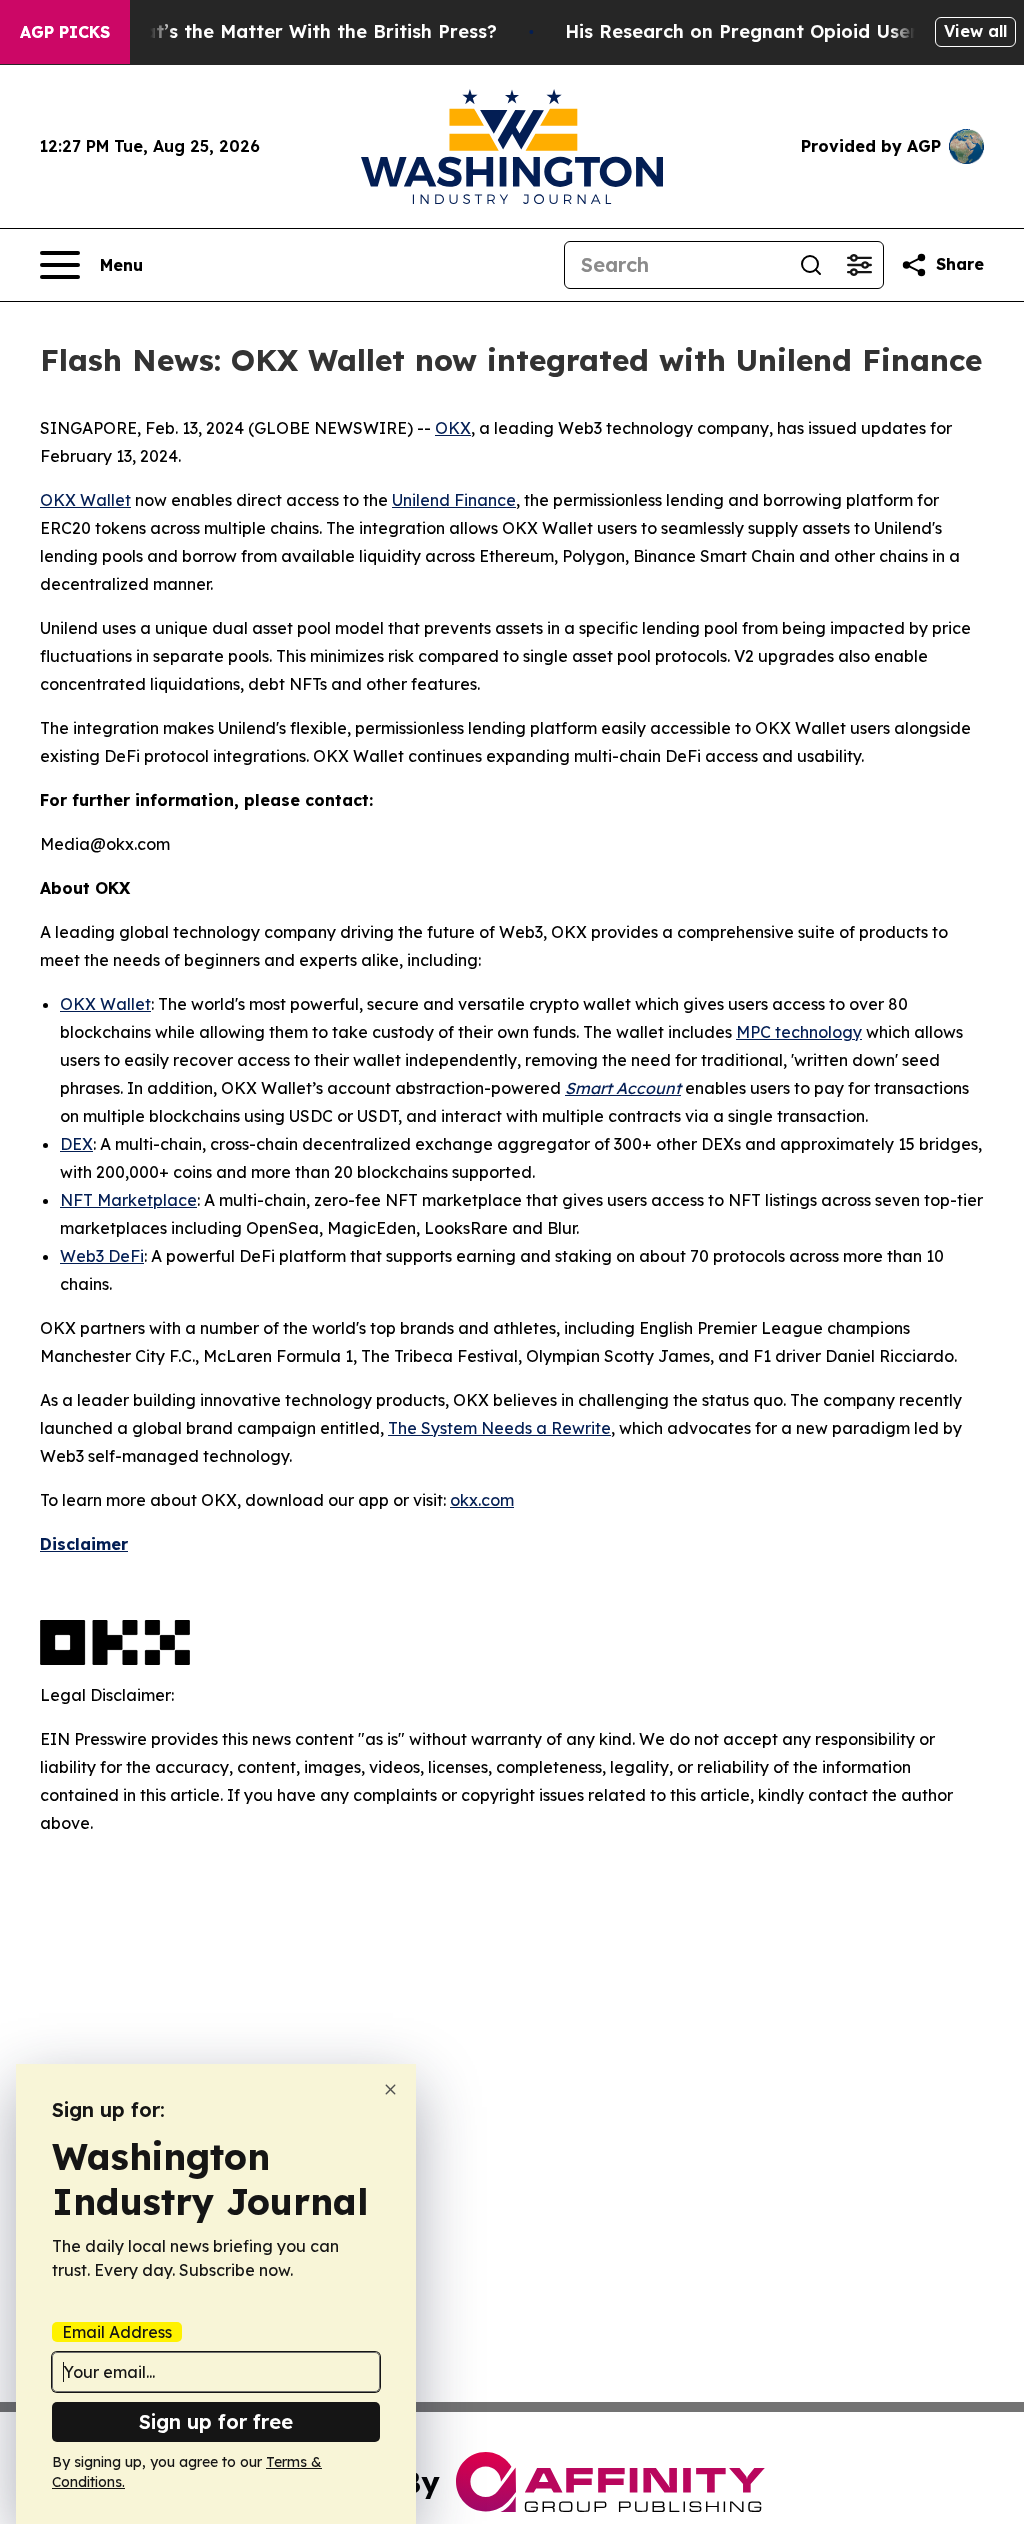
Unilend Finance (454, 500)
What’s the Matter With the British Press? (306, 31)
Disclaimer (84, 1544)
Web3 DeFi (102, 1256)
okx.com (482, 1500)
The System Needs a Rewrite (499, 1428)
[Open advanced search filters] (859, 265)
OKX (453, 428)
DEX (76, 1144)
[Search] (811, 265)
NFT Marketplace (128, 1200)
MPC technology (799, 1032)
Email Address (117, 2332)
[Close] (390, 2089)
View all (975, 31)
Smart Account (623, 1088)
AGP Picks (65, 32)
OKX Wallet (85, 500)
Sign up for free (216, 2421)
